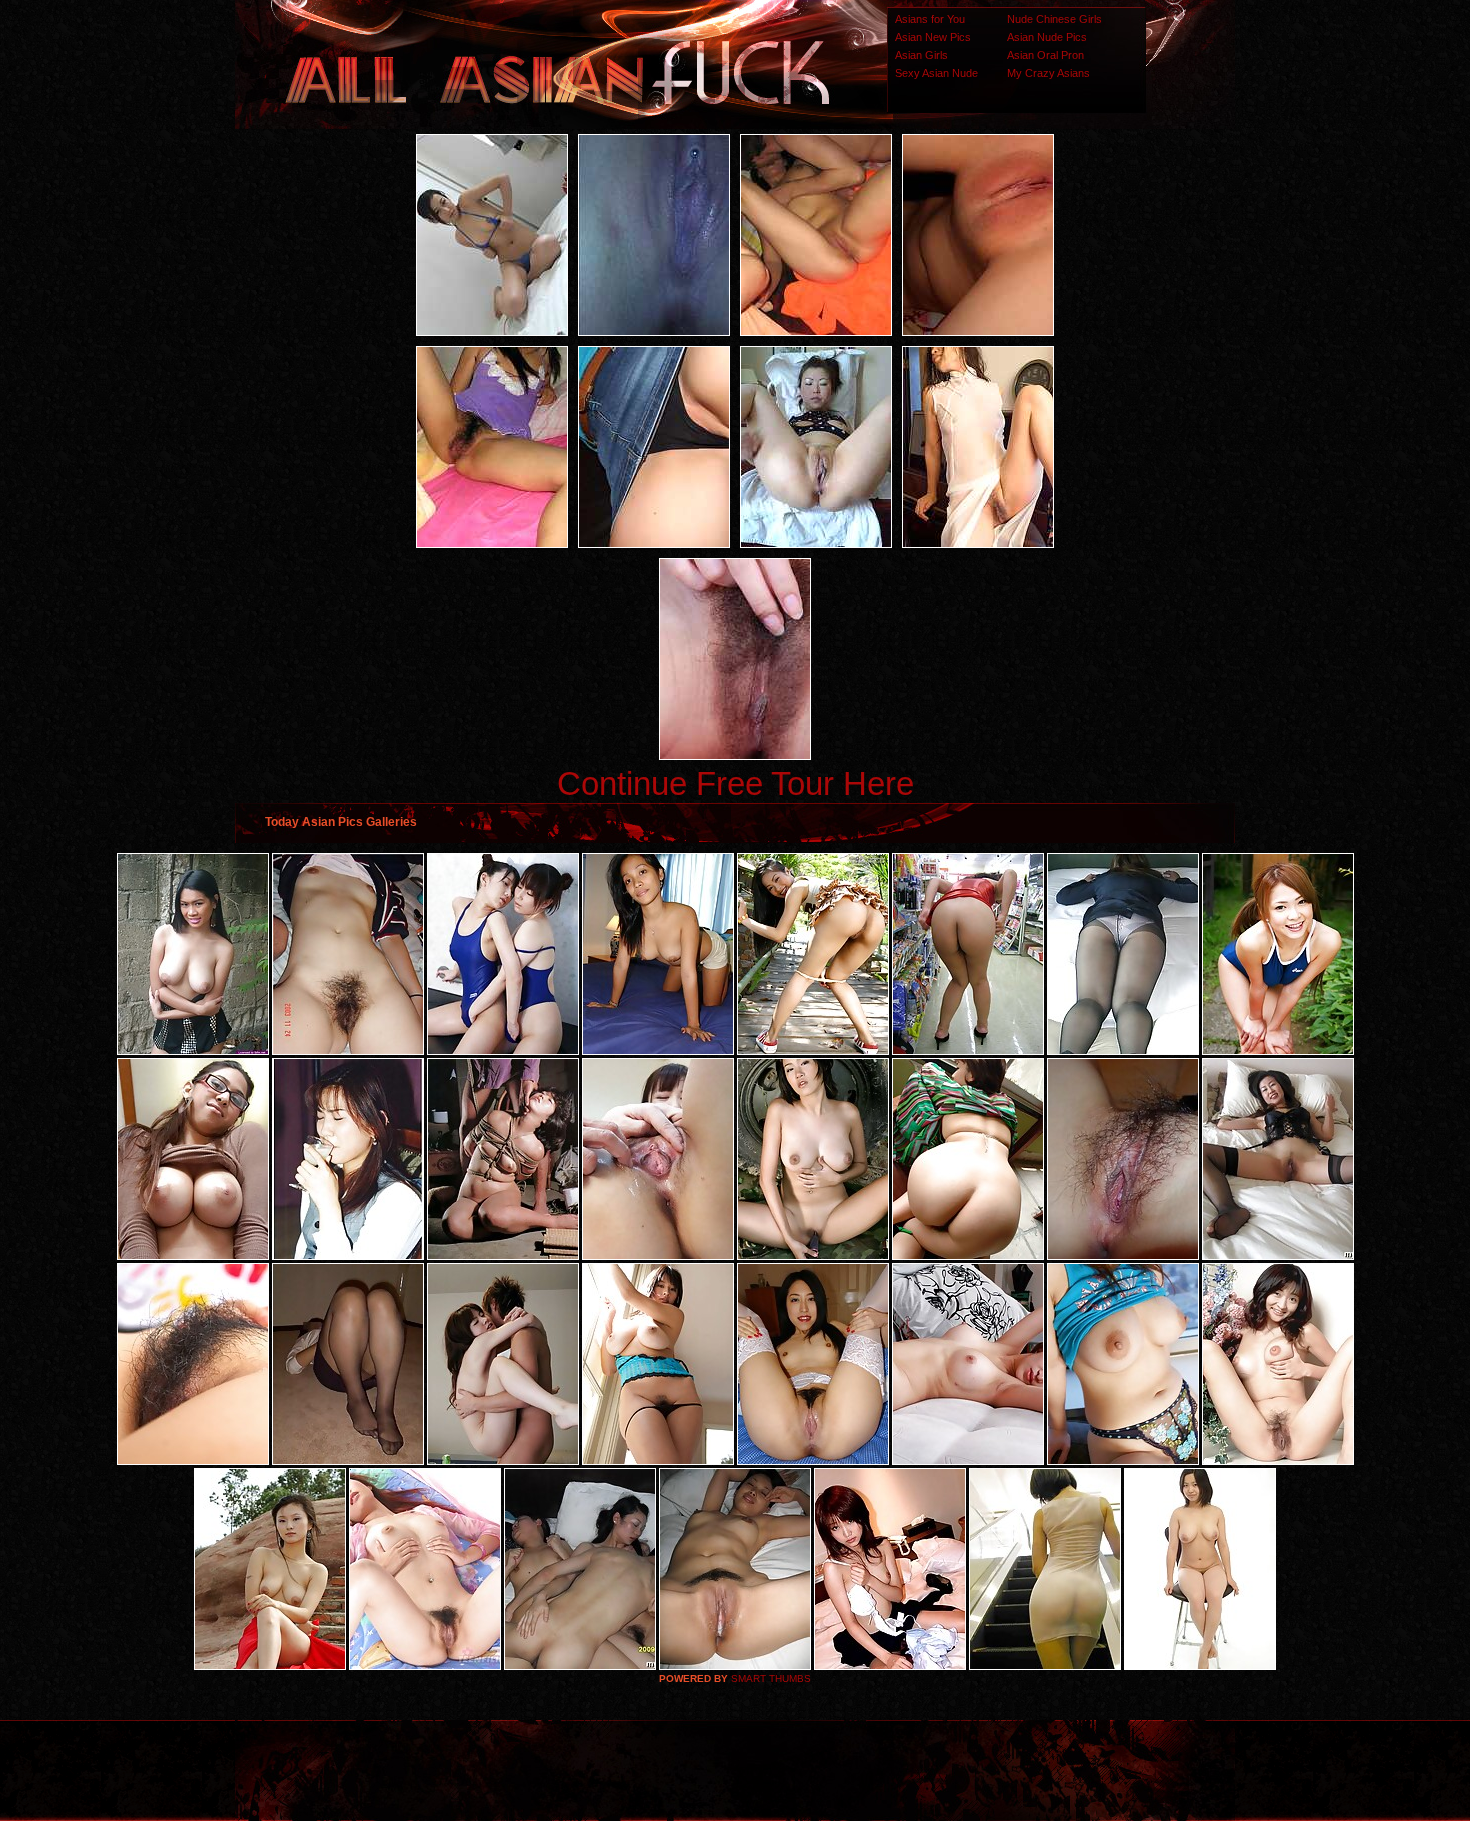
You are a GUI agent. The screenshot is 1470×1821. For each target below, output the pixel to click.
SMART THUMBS (771, 1678)
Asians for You (930, 19)
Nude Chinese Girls (1054, 19)
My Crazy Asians (1048, 73)
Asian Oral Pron (1045, 55)
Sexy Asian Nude (936, 73)
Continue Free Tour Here (735, 783)
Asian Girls (921, 55)
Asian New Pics (933, 37)
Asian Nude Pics (1047, 37)
